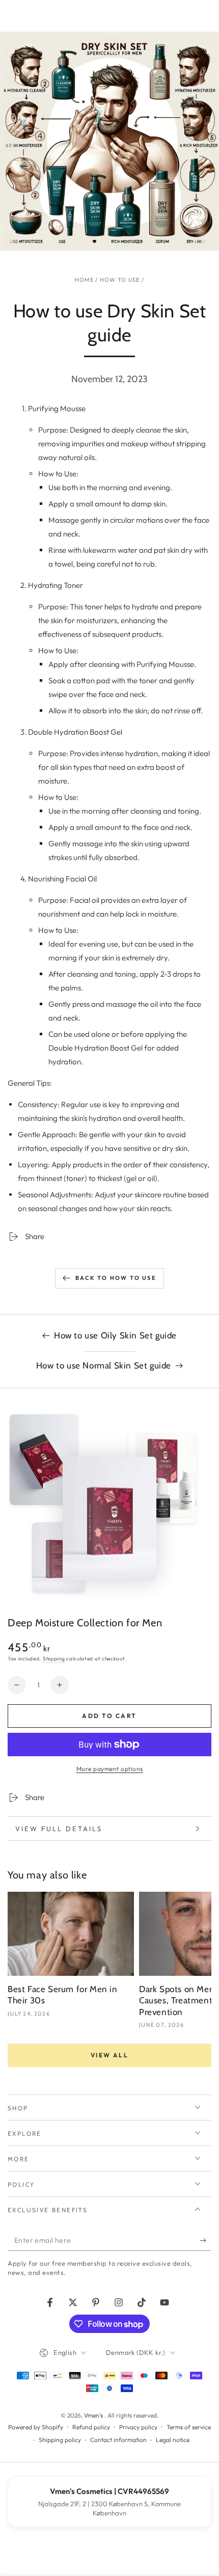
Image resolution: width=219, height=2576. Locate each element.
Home (84, 280)
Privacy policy (138, 2427)
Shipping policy (60, 2440)
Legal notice (173, 2440)
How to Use (120, 280)
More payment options (110, 1769)
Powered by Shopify (36, 2427)
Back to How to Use (116, 1278)
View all (109, 2055)
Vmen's (94, 2415)
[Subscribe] (206, 2241)
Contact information (118, 2440)
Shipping (54, 1659)
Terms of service (189, 2427)
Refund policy (91, 2427)
